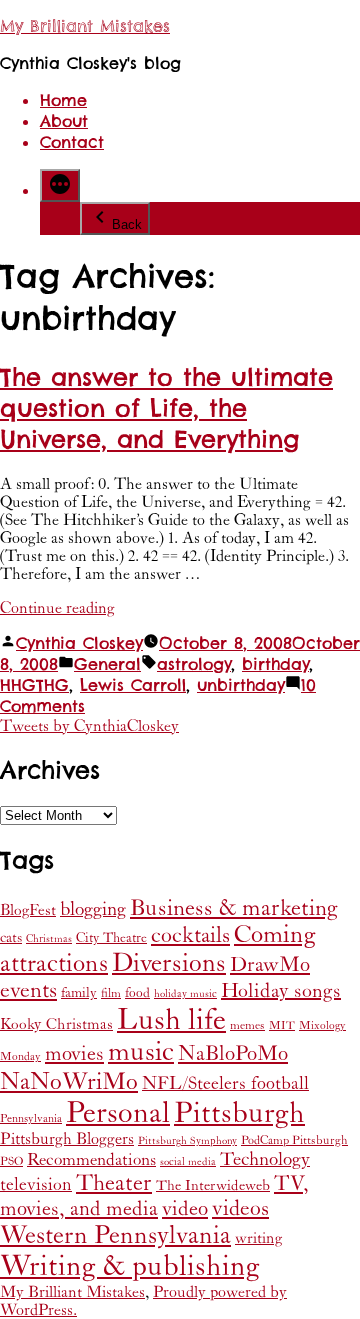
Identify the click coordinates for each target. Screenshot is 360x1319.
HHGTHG (34, 685)
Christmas (49, 939)
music (141, 1052)
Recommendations (91, 1160)
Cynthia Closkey (79, 643)
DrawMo (270, 965)
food (137, 993)
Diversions (169, 963)
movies (74, 1054)
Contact (72, 142)
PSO (11, 1161)
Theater (114, 1183)
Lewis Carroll (133, 685)
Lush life (171, 1020)
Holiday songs (281, 991)
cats (11, 937)
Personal (118, 1113)
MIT (282, 1025)
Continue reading (57, 608)
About (64, 121)
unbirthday (241, 685)
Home (63, 100)
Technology (265, 1159)
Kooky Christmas (56, 1024)
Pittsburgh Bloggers (67, 1139)
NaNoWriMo (69, 1082)
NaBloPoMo (233, 1054)
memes (247, 1025)
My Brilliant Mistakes (85, 26)
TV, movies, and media (154, 1196)
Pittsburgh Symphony (187, 1141)
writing (258, 1238)
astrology (194, 664)
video (185, 1209)
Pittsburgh (239, 1113)
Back (127, 224)
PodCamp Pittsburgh (294, 1140)
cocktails (190, 935)
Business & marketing (234, 908)
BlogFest (28, 910)
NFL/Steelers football (225, 1083)
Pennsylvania (31, 1118)
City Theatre (111, 938)
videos (240, 1208)
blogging (93, 909)
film (111, 993)
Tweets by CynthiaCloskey (89, 726)
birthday (275, 664)
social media (188, 1162)
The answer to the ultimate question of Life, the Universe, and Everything (166, 408)
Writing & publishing (130, 1266)
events (28, 990)
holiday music (185, 994)
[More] (60, 185)
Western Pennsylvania (115, 1235)
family (79, 993)
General (107, 664)
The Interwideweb (213, 1185)
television (36, 1185)
